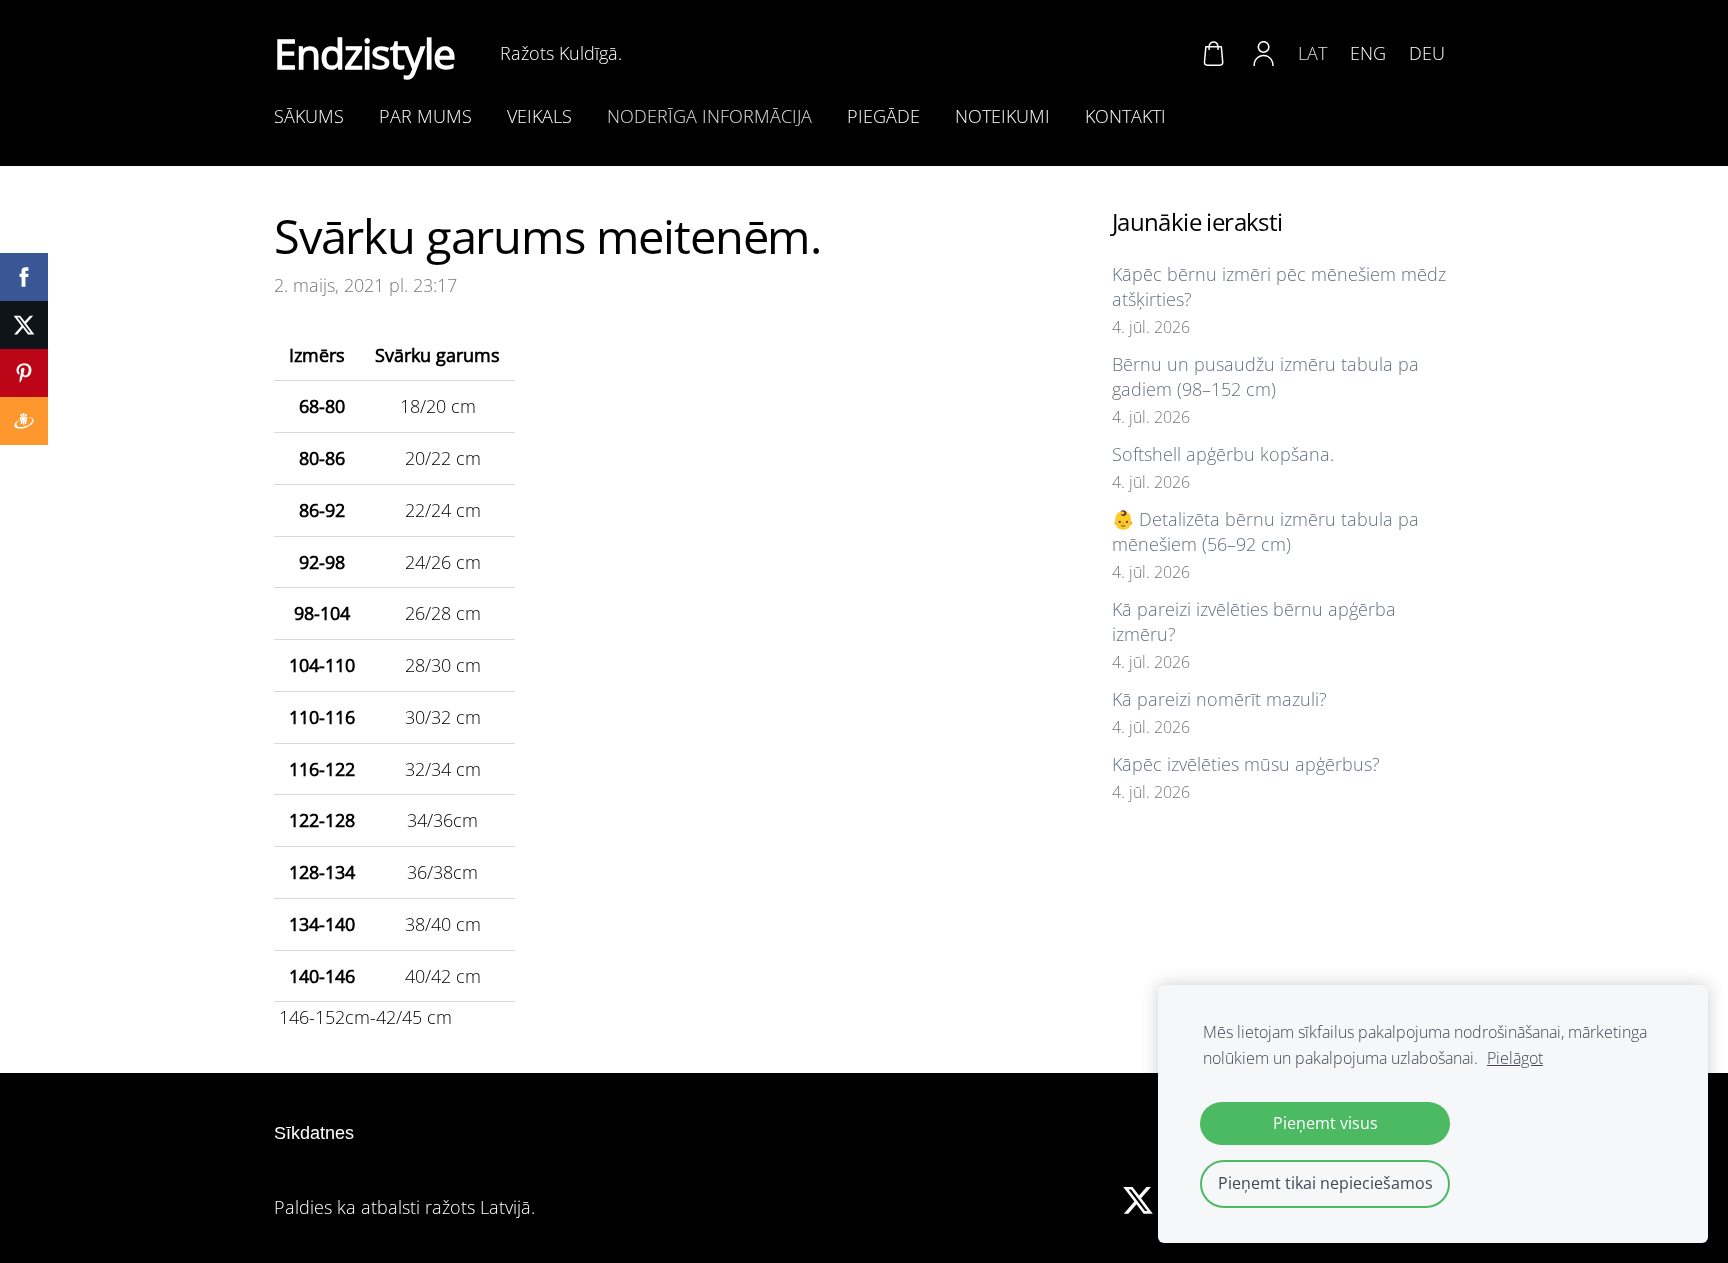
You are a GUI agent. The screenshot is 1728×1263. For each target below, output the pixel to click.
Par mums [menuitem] (425, 116)
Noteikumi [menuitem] (1002, 116)
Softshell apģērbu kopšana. (1223, 454)
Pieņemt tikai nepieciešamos (1325, 1183)
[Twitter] (1138, 1200)
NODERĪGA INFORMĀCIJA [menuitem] (709, 116)
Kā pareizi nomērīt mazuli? (1219, 699)
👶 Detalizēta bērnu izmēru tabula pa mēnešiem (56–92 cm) (1265, 531)
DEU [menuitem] (1427, 53)
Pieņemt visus (1325, 1123)
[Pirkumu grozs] (1213, 53)
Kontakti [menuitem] (1125, 116)
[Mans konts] (1264, 53)
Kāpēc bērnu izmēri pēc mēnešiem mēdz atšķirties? (1279, 286)
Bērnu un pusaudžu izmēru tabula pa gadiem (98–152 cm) (1265, 376)
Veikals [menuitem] (539, 116)
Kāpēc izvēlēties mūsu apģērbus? (1246, 764)
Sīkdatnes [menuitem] (314, 1133)
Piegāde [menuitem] (883, 116)
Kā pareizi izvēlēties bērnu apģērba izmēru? (1254, 621)
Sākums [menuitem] (309, 116)
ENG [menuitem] (1368, 53)
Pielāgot (1515, 1058)
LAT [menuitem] (1312, 53)
